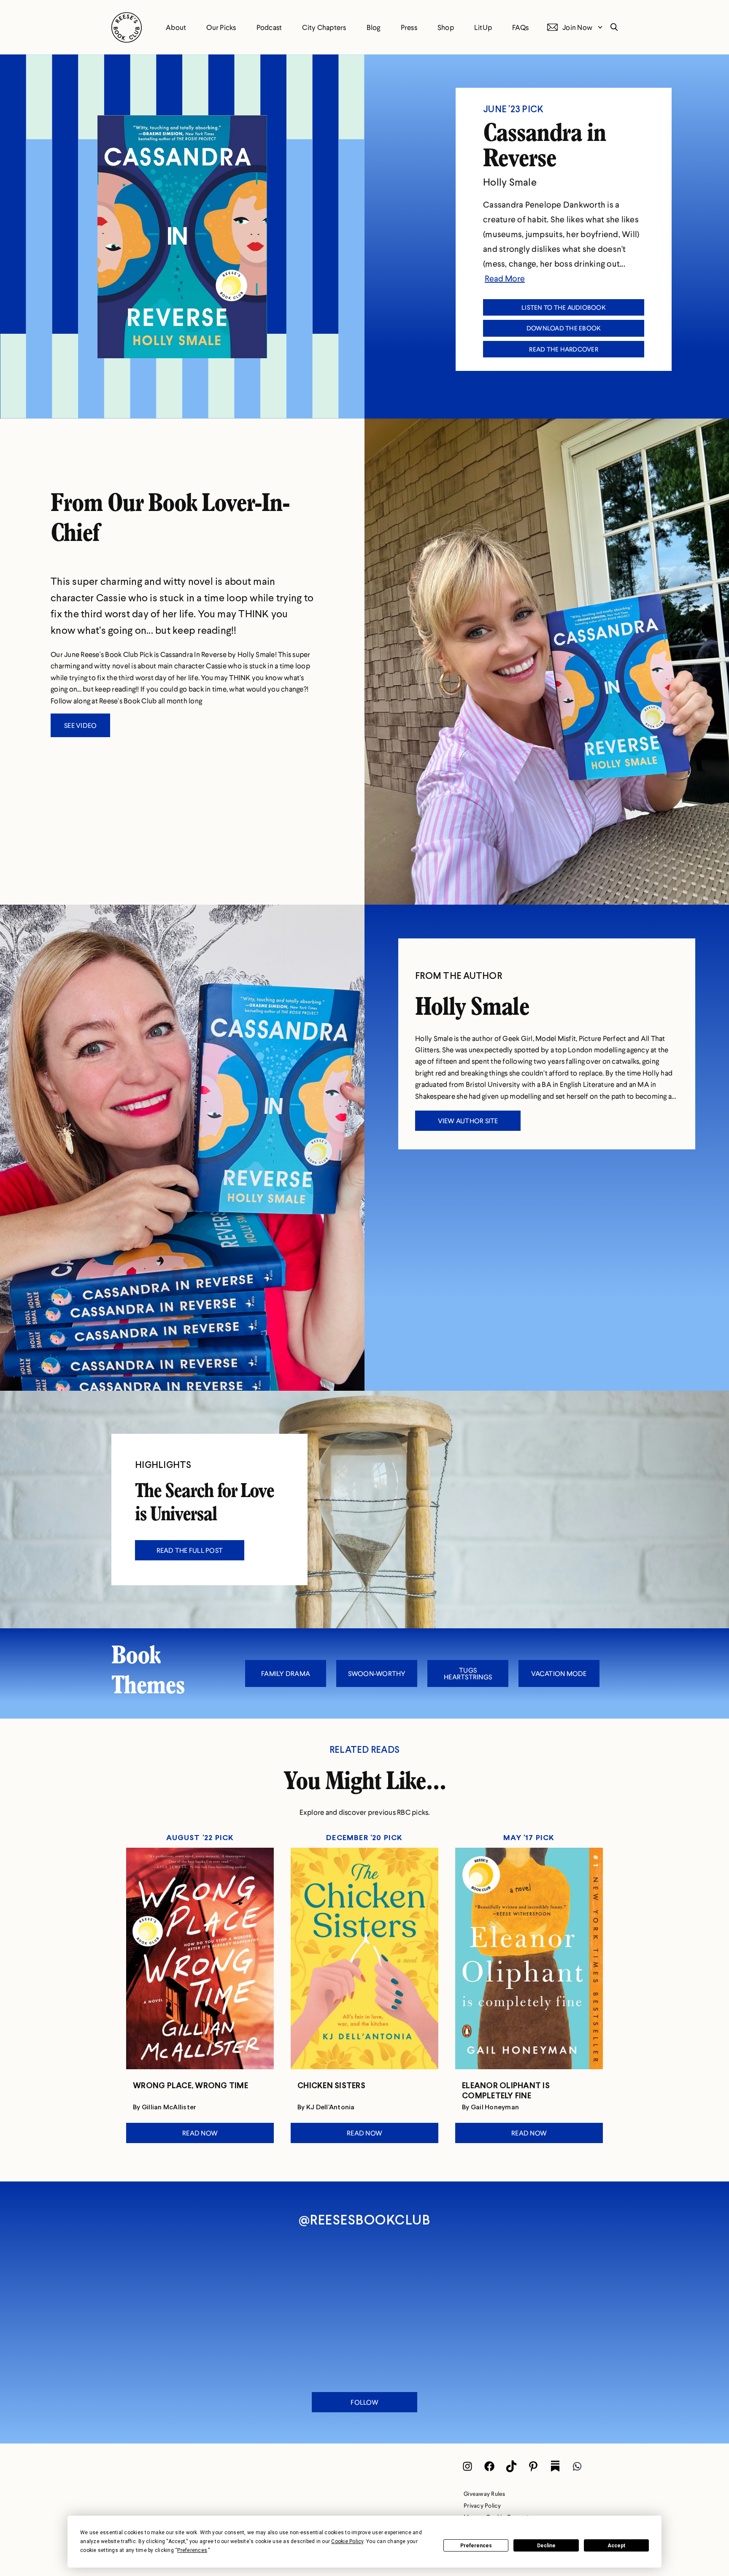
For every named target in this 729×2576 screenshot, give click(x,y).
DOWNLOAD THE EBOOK (564, 328)
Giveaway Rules (485, 2494)
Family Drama (286, 1673)
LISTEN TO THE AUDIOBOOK (564, 307)
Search (612, 27)
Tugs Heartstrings (468, 1673)
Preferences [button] (192, 2550)
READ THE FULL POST (190, 1550)
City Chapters (324, 27)
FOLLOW (364, 2402)
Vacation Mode (559, 1673)
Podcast (269, 27)
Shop (446, 27)
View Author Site (468, 1120)
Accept (616, 2546)
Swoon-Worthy (377, 1673)
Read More (505, 278)
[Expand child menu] (600, 27)
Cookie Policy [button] (347, 2541)
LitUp (483, 27)
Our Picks (221, 27)
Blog (374, 27)
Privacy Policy (482, 2505)
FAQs (520, 27)
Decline (546, 2546)
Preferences (476, 2546)
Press (409, 27)
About (176, 27)
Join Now (577, 27)
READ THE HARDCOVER (564, 349)
